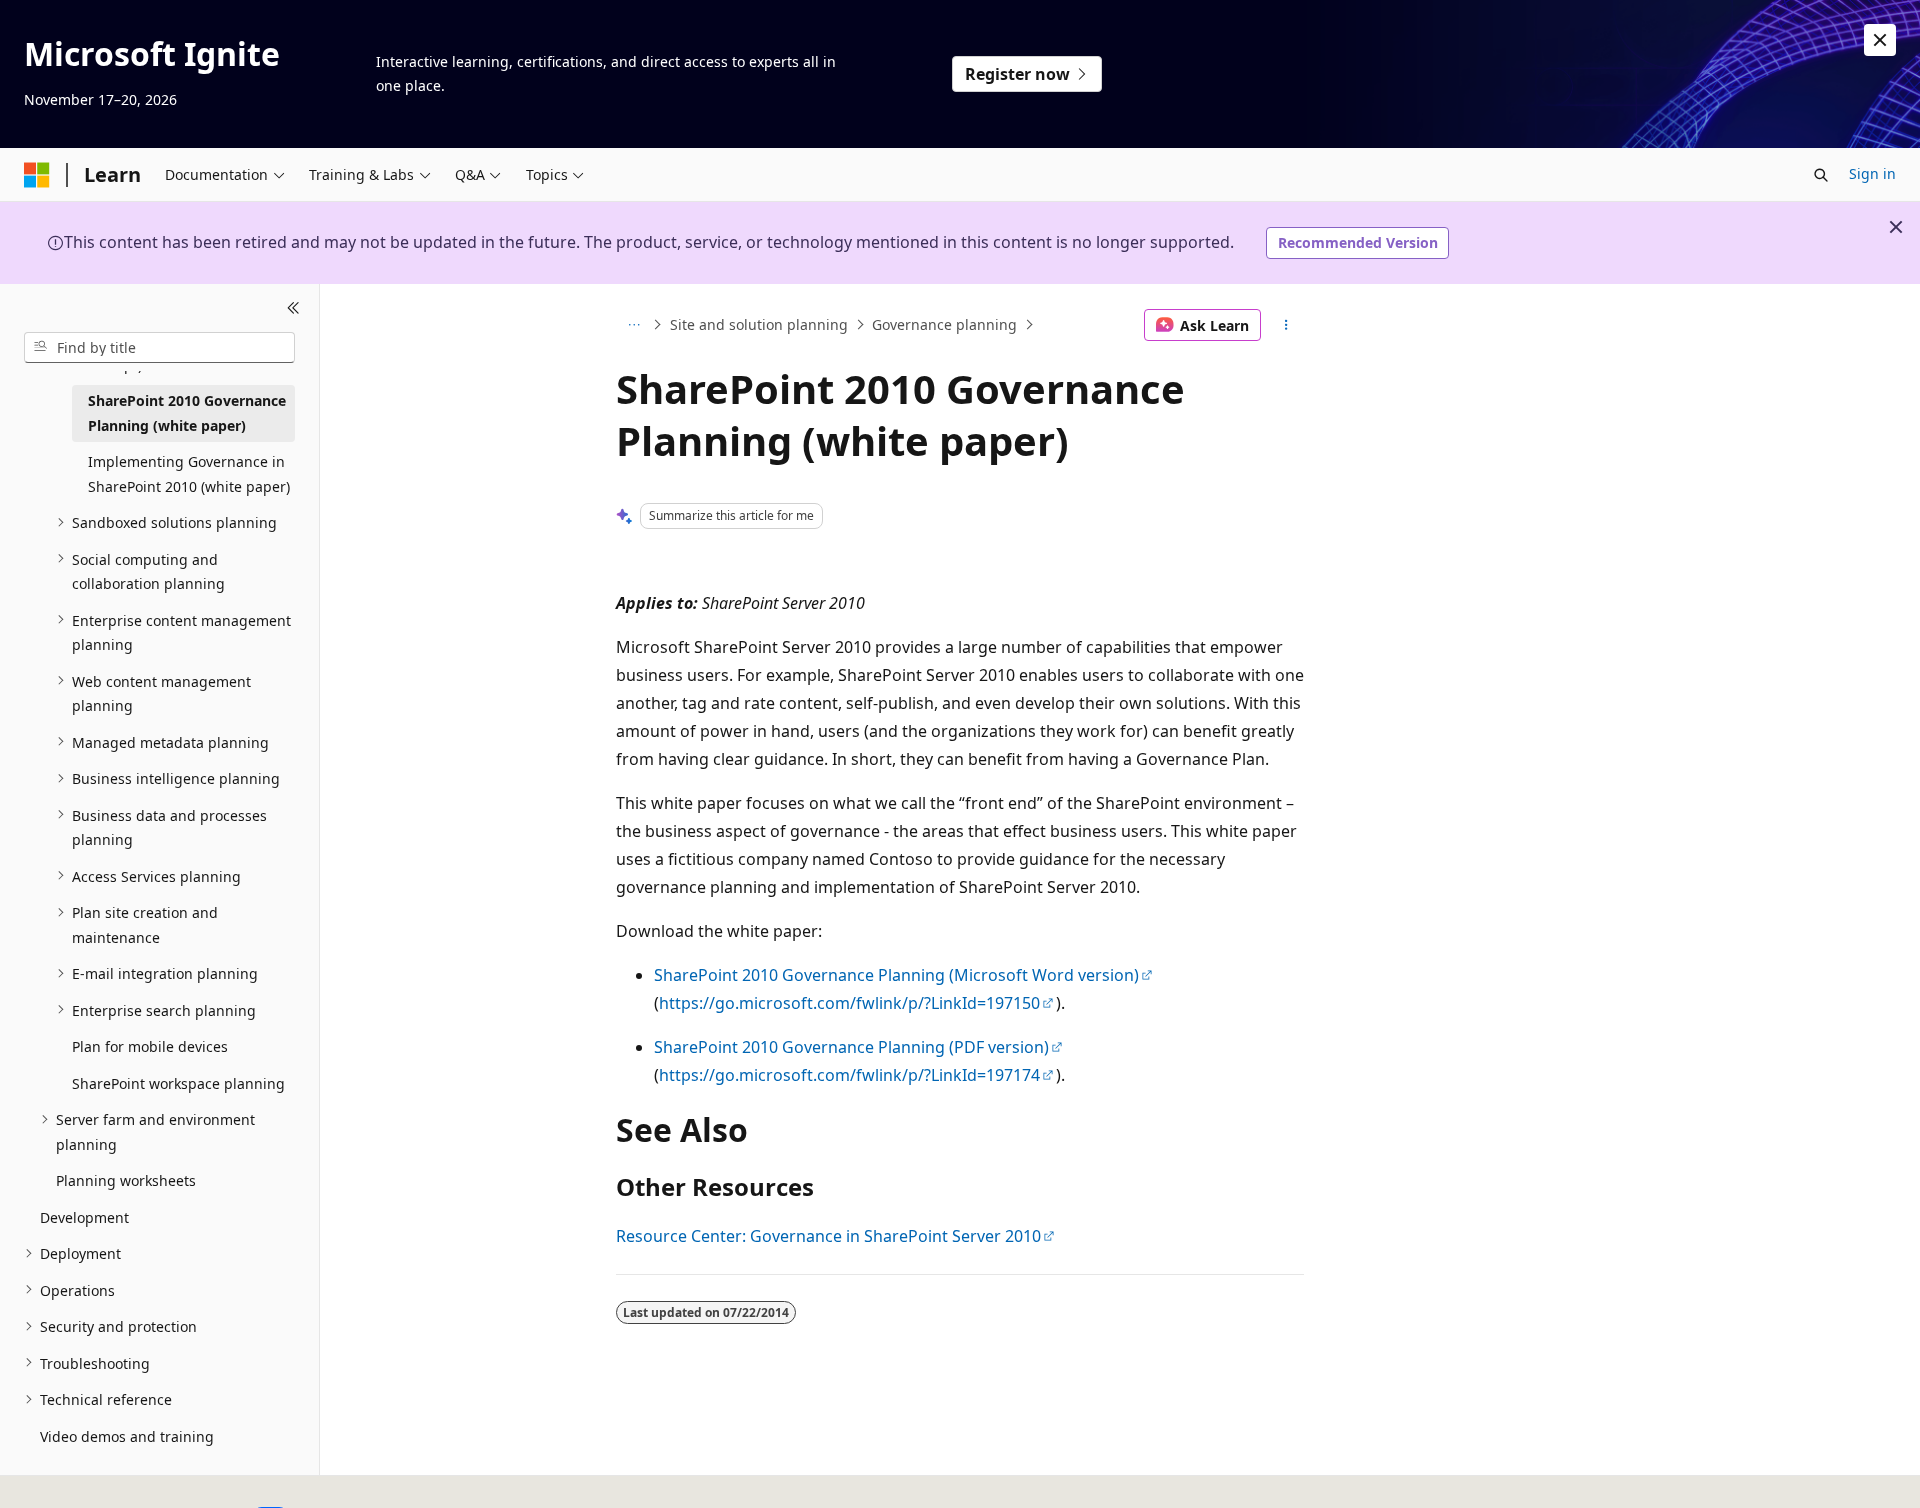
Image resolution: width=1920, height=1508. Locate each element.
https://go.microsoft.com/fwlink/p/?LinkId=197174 (849, 1075)
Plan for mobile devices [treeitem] (150, 1046)
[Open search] (1821, 175)
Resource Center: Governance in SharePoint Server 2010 (828, 1236)
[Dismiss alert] (1880, 40)
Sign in (1872, 173)
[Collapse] (293, 308)
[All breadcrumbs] (633, 325)
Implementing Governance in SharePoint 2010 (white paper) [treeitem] (189, 474)
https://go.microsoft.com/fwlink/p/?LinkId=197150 (849, 1003)
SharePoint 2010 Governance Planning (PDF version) (851, 1047)
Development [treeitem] (84, 1216)
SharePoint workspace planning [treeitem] (178, 1082)
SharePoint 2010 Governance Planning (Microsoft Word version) (896, 975)
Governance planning (944, 324)
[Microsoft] (37, 175)
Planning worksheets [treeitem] (126, 1180)
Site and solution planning (759, 324)
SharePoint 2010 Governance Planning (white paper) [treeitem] (187, 413)
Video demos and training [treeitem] (127, 1435)
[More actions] (1286, 325)
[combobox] (159, 347)
